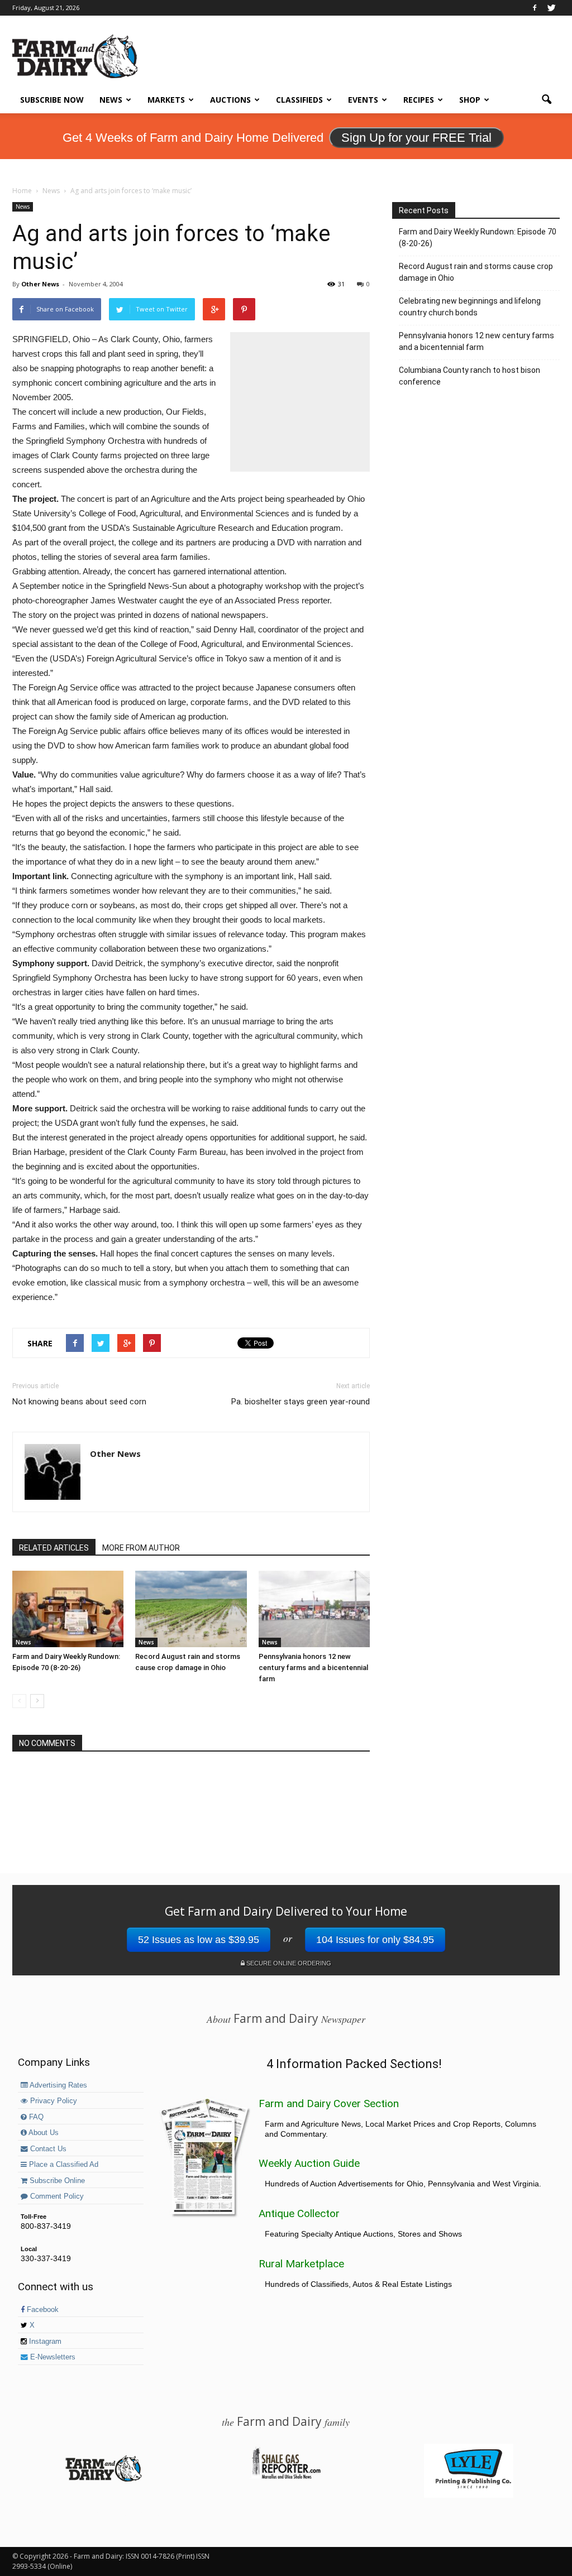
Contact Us (47, 2149)
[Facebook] (535, 8)
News (111, 100)
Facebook (42, 2310)
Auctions (230, 100)
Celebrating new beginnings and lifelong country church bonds (470, 307)
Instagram (44, 2342)
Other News (40, 284)
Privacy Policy (53, 2101)
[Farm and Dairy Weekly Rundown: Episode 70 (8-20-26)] (68, 1609)
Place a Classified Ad (63, 2165)
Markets (166, 100)
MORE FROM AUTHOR (141, 1548)
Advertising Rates (58, 2085)
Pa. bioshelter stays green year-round (301, 1402)
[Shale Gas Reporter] (286, 2477)
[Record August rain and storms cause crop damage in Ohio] (191, 1609)
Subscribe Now (52, 100)
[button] (546, 100)
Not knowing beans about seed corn (79, 1402)
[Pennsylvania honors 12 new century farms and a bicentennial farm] (314, 1609)
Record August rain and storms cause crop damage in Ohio (476, 272)
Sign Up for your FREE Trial (416, 138)
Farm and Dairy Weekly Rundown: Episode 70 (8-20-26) (478, 238)
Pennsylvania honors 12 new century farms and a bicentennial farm (313, 1668)
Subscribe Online (56, 2181)
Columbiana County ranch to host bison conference (469, 376)
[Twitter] (551, 8)
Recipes (419, 100)
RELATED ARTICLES (54, 1548)
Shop (470, 100)
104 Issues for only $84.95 (375, 1940)
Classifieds (299, 100)
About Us (43, 2133)
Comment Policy (56, 2196)
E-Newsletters (52, 2357)
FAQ (35, 2117)
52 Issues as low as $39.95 (199, 1940)
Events (363, 100)
